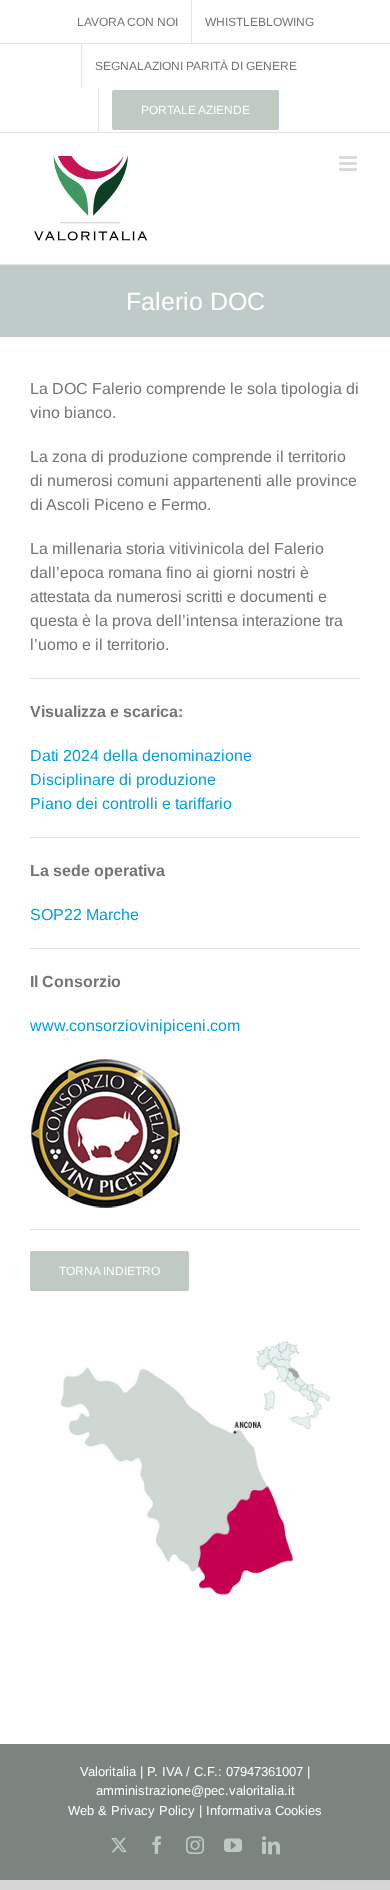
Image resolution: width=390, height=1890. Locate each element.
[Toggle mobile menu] (349, 163)
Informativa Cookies (264, 1810)
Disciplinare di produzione (123, 779)
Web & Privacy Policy (131, 1810)
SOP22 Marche (84, 914)
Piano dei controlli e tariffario (131, 803)
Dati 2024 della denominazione (141, 755)
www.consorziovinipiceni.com (135, 1025)
